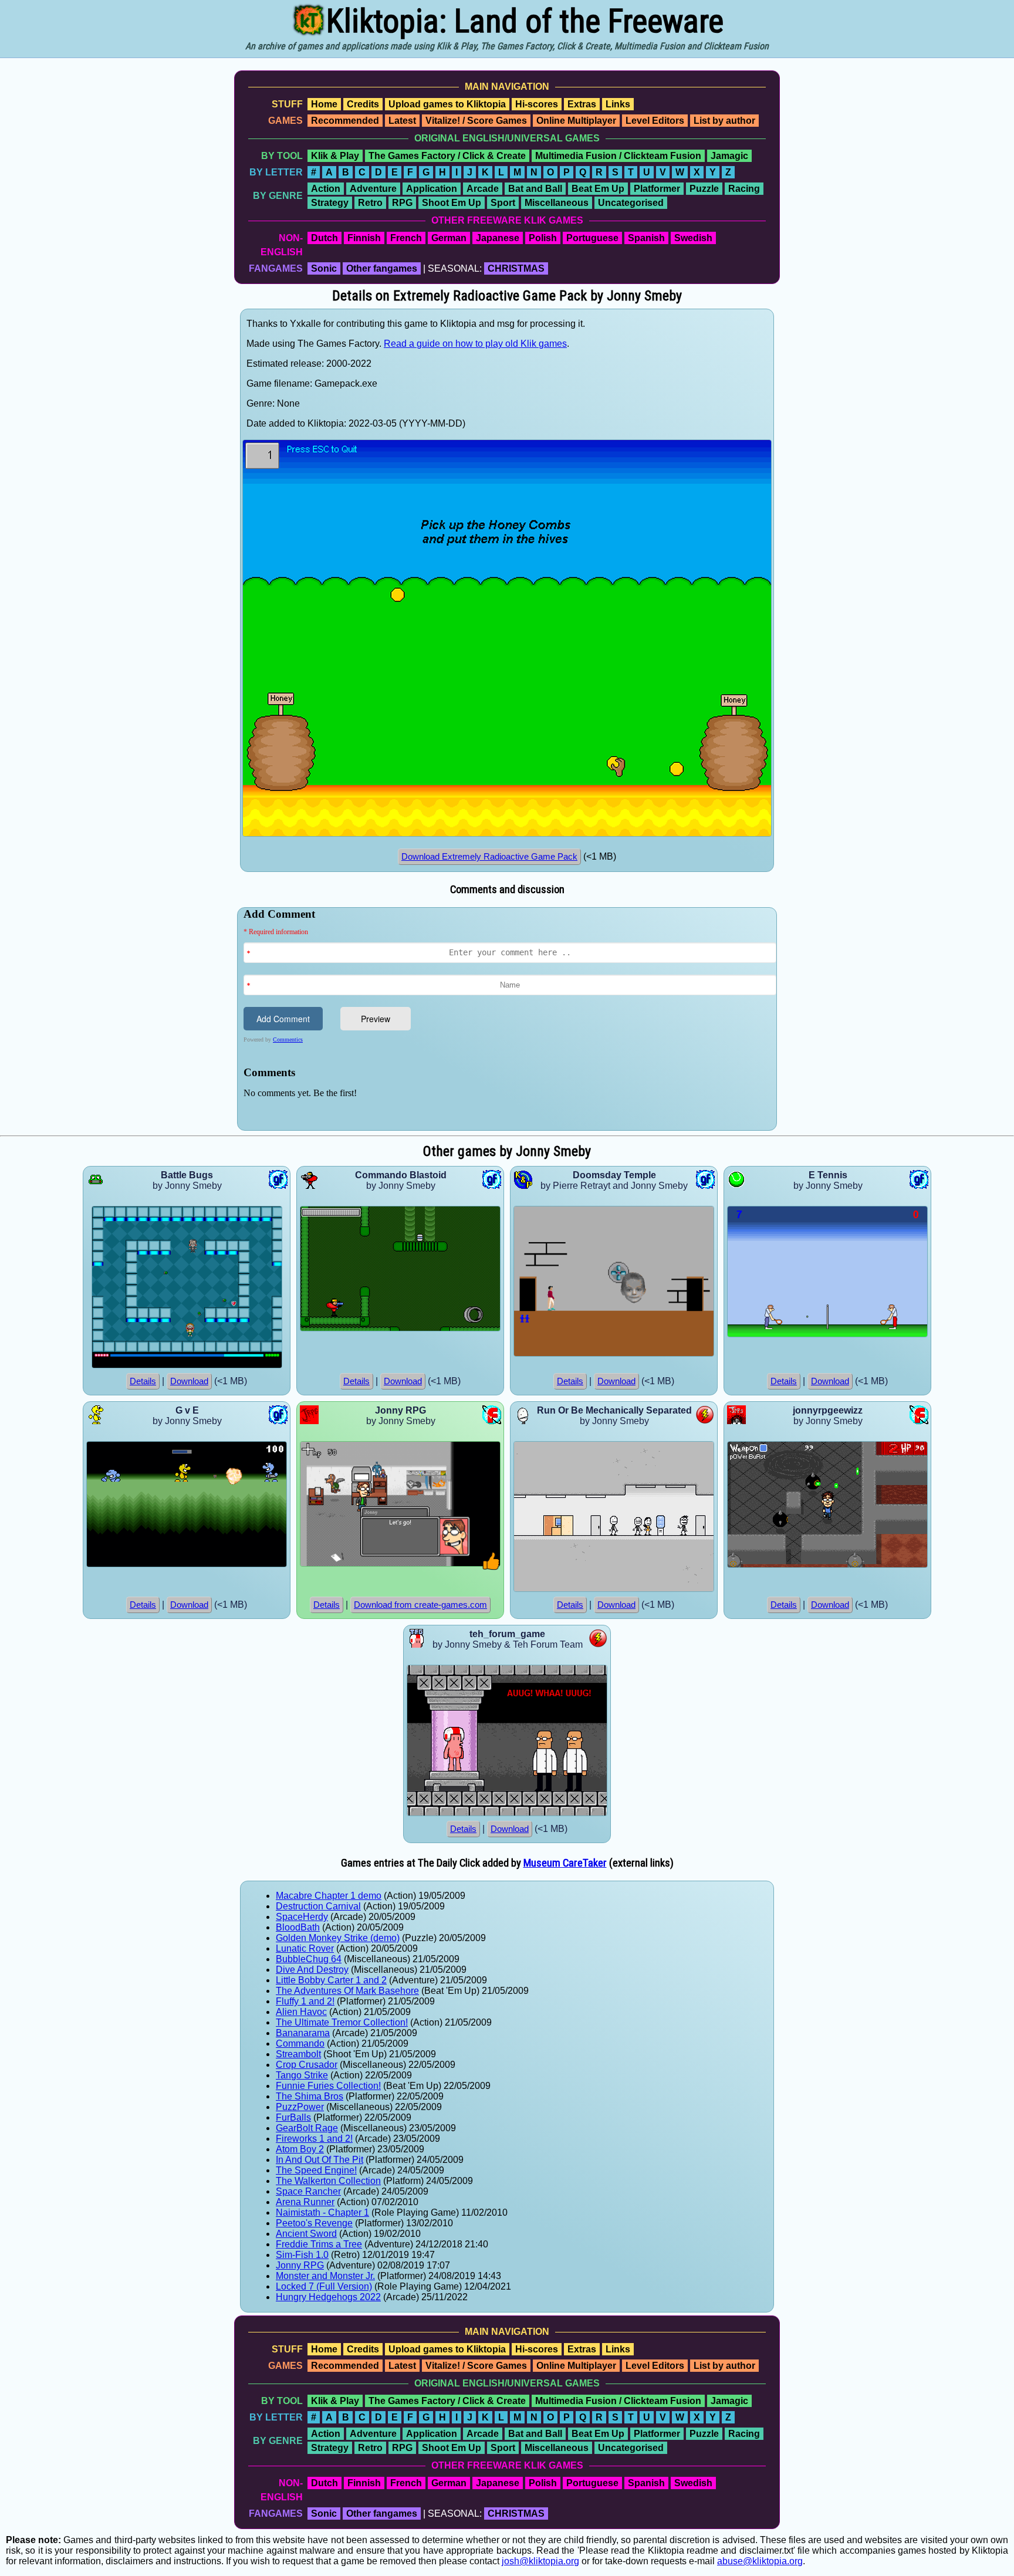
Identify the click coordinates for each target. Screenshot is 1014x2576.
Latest (402, 121)
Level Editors (655, 121)
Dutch (325, 238)
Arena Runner (305, 2202)
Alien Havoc (301, 2012)
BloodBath (298, 1927)
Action (326, 189)
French (406, 238)
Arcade (483, 189)
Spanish (646, 238)
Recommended (345, 121)
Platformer (657, 189)
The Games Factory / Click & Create (447, 156)
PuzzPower (300, 2107)
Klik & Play (335, 156)
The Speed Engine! (316, 2170)
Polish (543, 238)
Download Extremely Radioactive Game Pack (489, 857)
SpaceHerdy (302, 1917)
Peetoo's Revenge (314, 2223)
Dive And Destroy (312, 1970)
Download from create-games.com (420, 1605)
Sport (503, 203)
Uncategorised (631, 203)
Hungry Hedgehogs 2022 (328, 2297)
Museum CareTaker (565, 1863)
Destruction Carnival (318, 1906)
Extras (582, 104)
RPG (402, 203)
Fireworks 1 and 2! (314, 2139)
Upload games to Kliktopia (447, 104)
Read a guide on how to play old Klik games (475, 344)
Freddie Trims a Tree (319, 2244)
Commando (300, 2043)
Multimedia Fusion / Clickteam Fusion (618, 156)
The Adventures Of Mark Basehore (347, 1991)
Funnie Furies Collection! (328, 2086)
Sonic (324, 268)
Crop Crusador (307, 2065)
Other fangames (382, 268)
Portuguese (592, 238)
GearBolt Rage (307, 2128)
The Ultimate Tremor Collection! (342, 2022)
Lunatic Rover (305, 1948)
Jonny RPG (300, 2265)
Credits (363, 104)
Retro (370, 203)
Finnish (364, 238)
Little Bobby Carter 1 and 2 (331, 1980)
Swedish (693, 238)
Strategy (330, 203)
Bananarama (303, 2033)
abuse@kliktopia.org (760, 2561)
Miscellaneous (557, 203)
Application (432, 189)
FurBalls (293, 2117)
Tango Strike (302, 2075)
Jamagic (729, 156)
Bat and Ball (535, 189)
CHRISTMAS (516, 268)
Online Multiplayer (576, 121)
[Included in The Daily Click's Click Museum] (491, 1567)
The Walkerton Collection (328, 2181)
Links (618, 104)
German (449, 238)
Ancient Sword (306, 2234)
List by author (724, 121)
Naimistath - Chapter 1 (322, 2212)
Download (189, 1381)
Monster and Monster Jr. (325, 2276)
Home (324, 104)
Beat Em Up (598, 189)
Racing (744, 189)
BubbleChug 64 (309, 1959)
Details (143, 1381)
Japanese (498, 238)
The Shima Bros (310, 2096)
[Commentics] (510, 1018)
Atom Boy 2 (300, 2149)
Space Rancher (308, 2191)
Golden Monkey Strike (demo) (338, 1938)
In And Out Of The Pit (320, 2160)
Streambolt (298, 2054)
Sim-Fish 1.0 (302, 2255)
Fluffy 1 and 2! (305, 2001)
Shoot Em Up (452, 203)
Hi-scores (537, 104)
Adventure (373, 189)
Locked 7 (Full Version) (324, 2286)
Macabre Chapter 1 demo (329, 1896)
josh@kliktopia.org (540, 2561)
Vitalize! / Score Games (476, 121)
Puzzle (704, 189)
